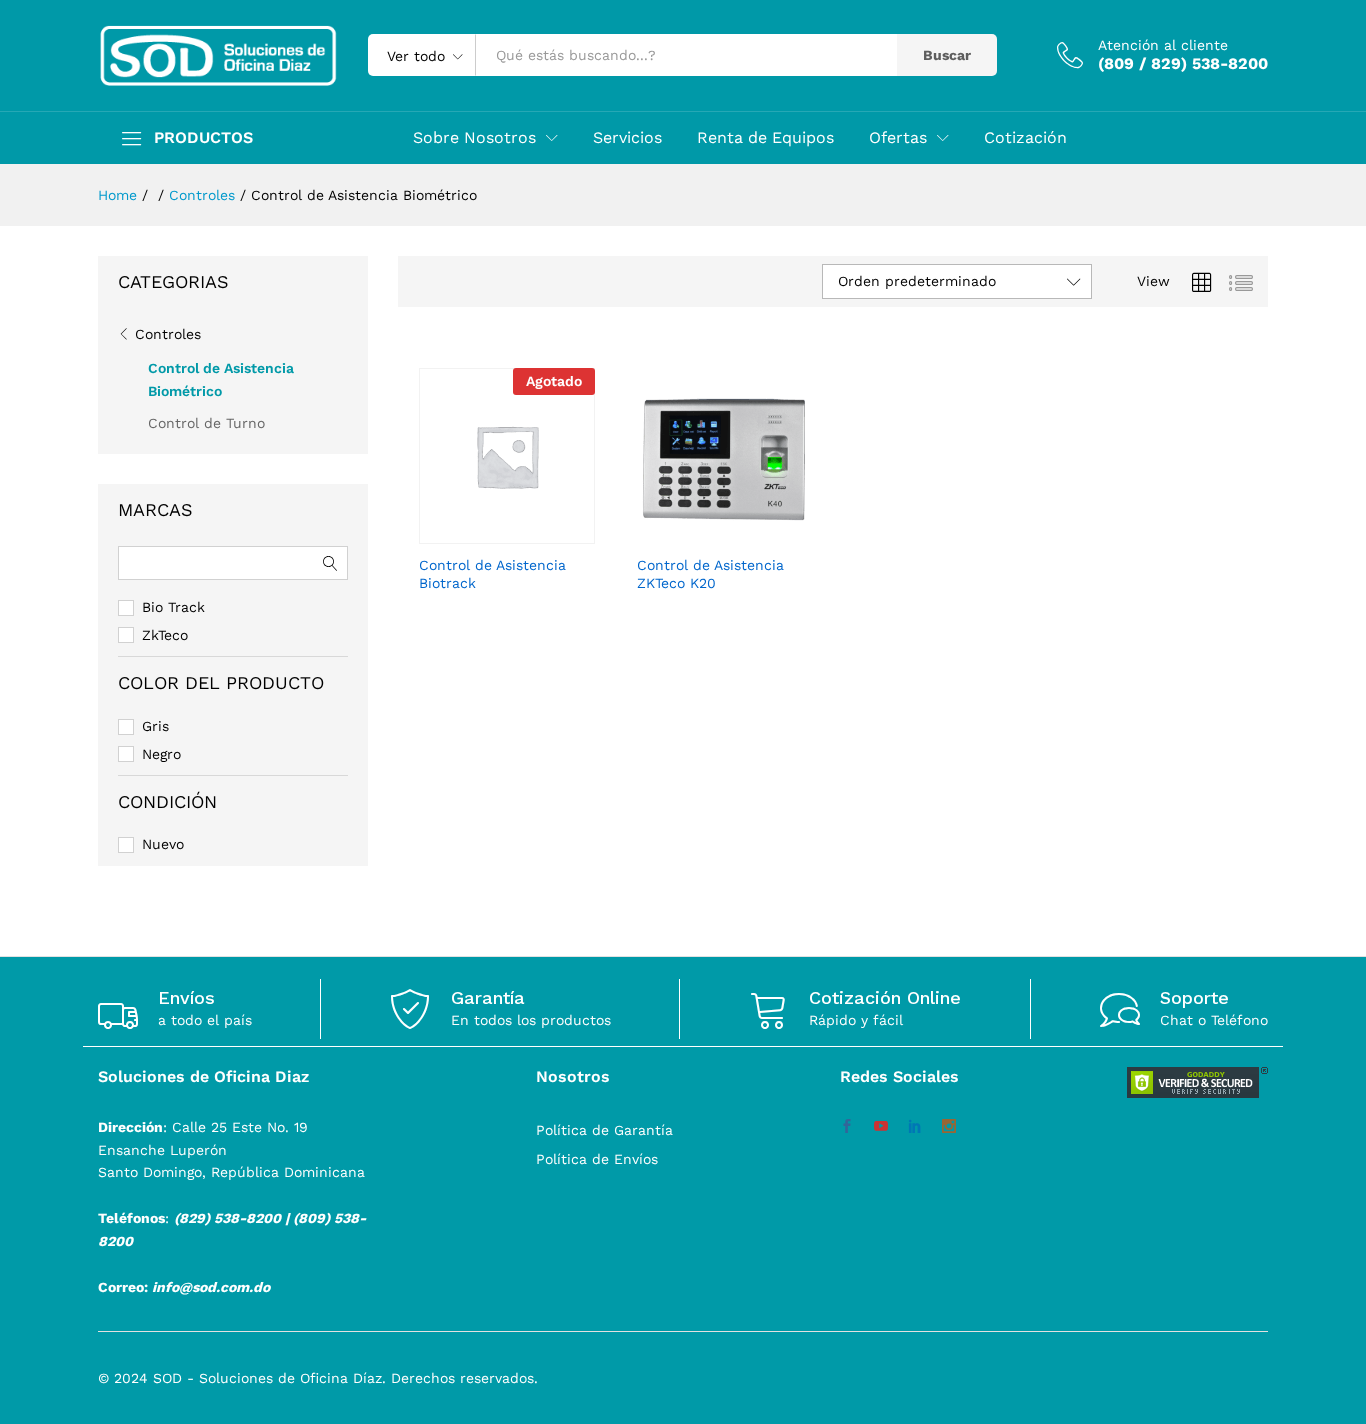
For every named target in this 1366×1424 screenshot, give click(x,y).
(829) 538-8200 (227, 1218)
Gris (155, 726)
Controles (168, 334)
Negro (161, 754)
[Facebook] (847, 1127)
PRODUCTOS (203, 138)
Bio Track (173, 607)
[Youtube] (881, 1127)
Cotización (1025, 138)
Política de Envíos (597, 1159)
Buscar (947, 55)
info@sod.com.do (211, 1287)
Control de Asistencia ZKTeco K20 (710, 574)
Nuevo (163, 844)
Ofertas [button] (898, 138)
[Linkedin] (915, 1127)
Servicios (627, 138)
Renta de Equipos (765, 138)
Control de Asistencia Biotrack (492, 574)
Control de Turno (206, 423)
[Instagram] (949, 1127)
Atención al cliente (1163, 45)
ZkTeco (165, 635)
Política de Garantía (604, 1130)
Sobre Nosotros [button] (474, 138)
